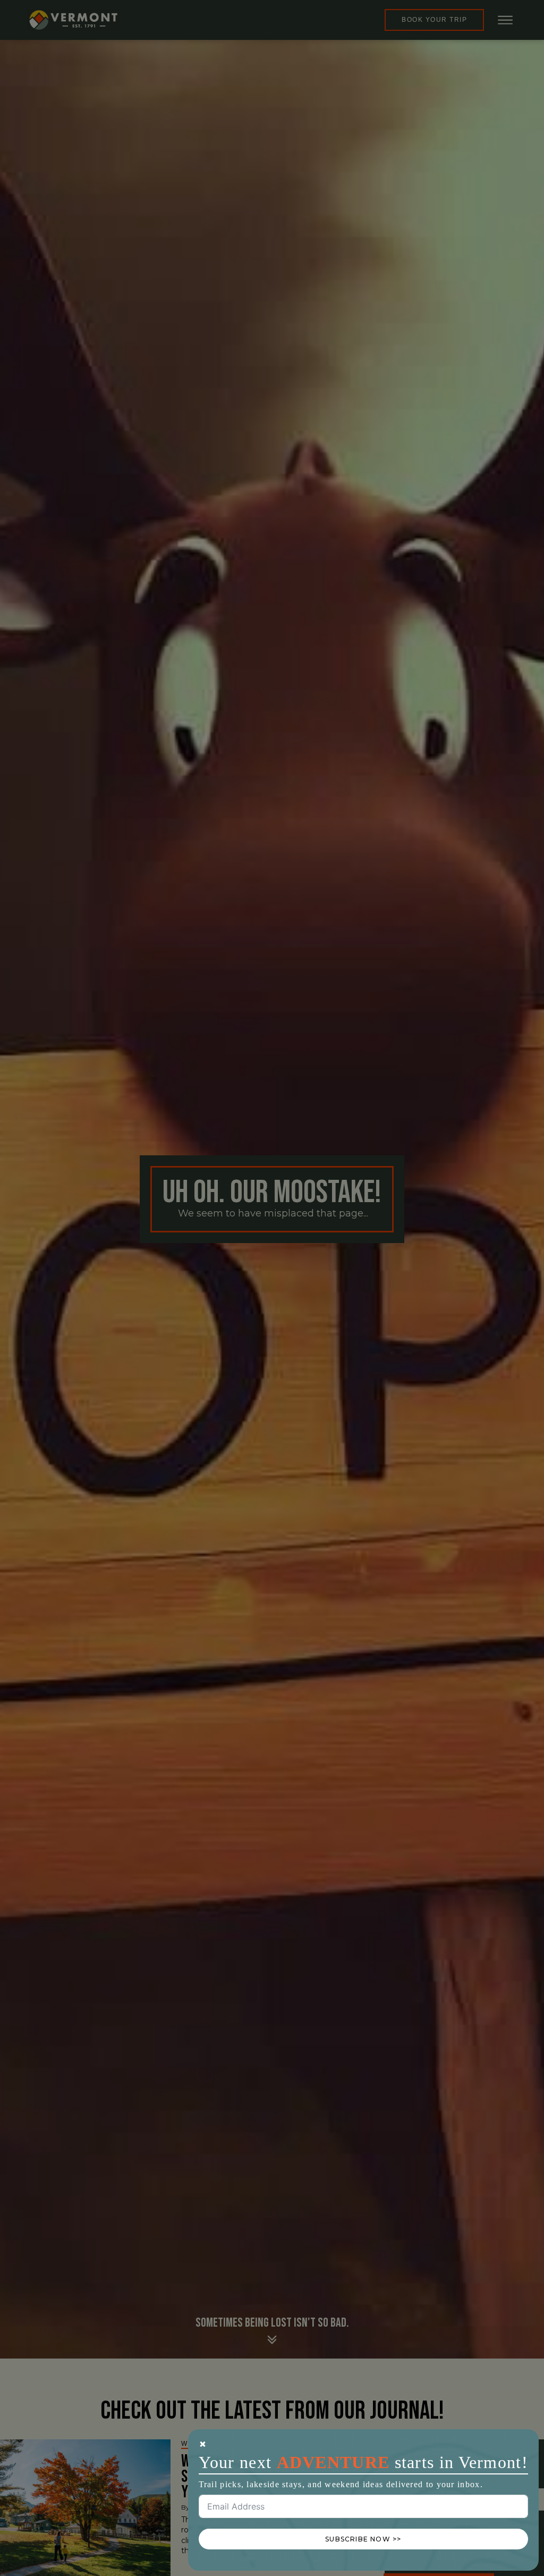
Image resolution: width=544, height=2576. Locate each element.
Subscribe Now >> (363, 2539)
